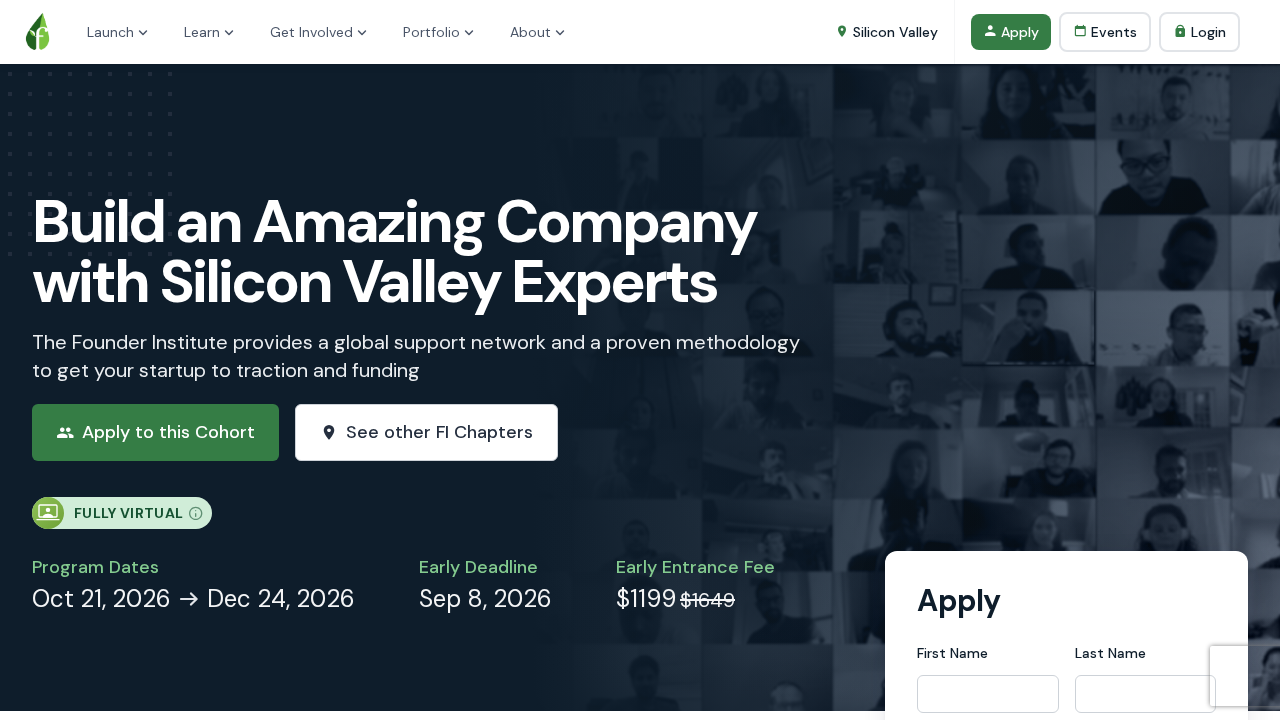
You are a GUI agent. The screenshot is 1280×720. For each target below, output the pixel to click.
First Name (952, 653)
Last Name (1110, 653)
